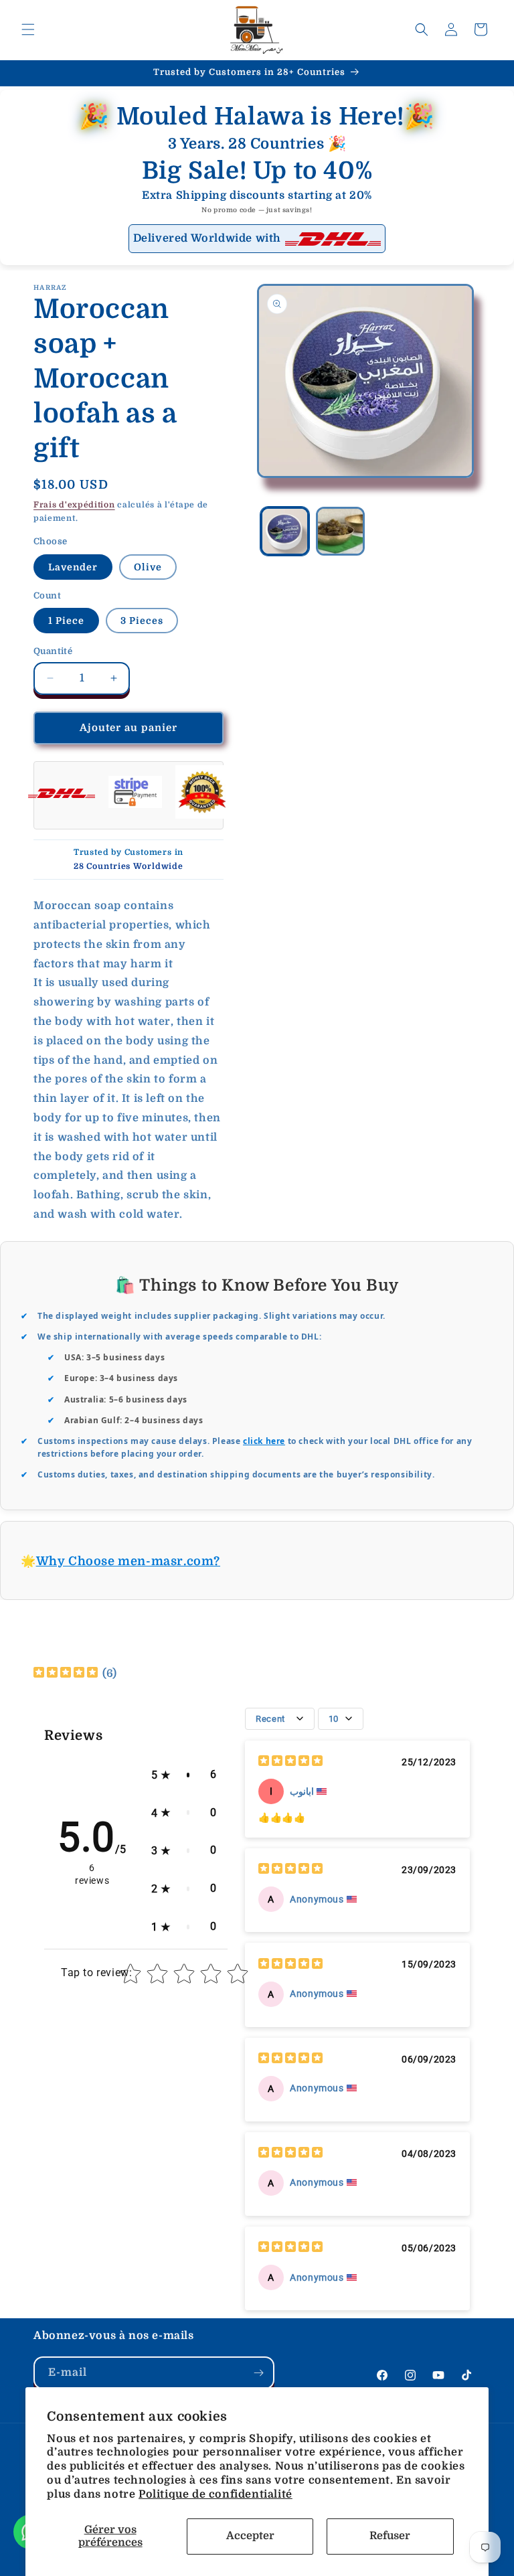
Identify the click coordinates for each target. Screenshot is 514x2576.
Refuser (390, 2536)
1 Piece (66, 621)
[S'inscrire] (258, 2373)
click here (264, 1441)
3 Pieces (142, 621)
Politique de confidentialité (216, 2494)
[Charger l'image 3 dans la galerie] (340, 531)
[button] (28, 29)
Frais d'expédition (74, 505)
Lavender (73, 567)
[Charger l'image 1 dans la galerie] (285, 531)
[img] (66, 1674)
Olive (148, 567)
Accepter (250, 2536)
